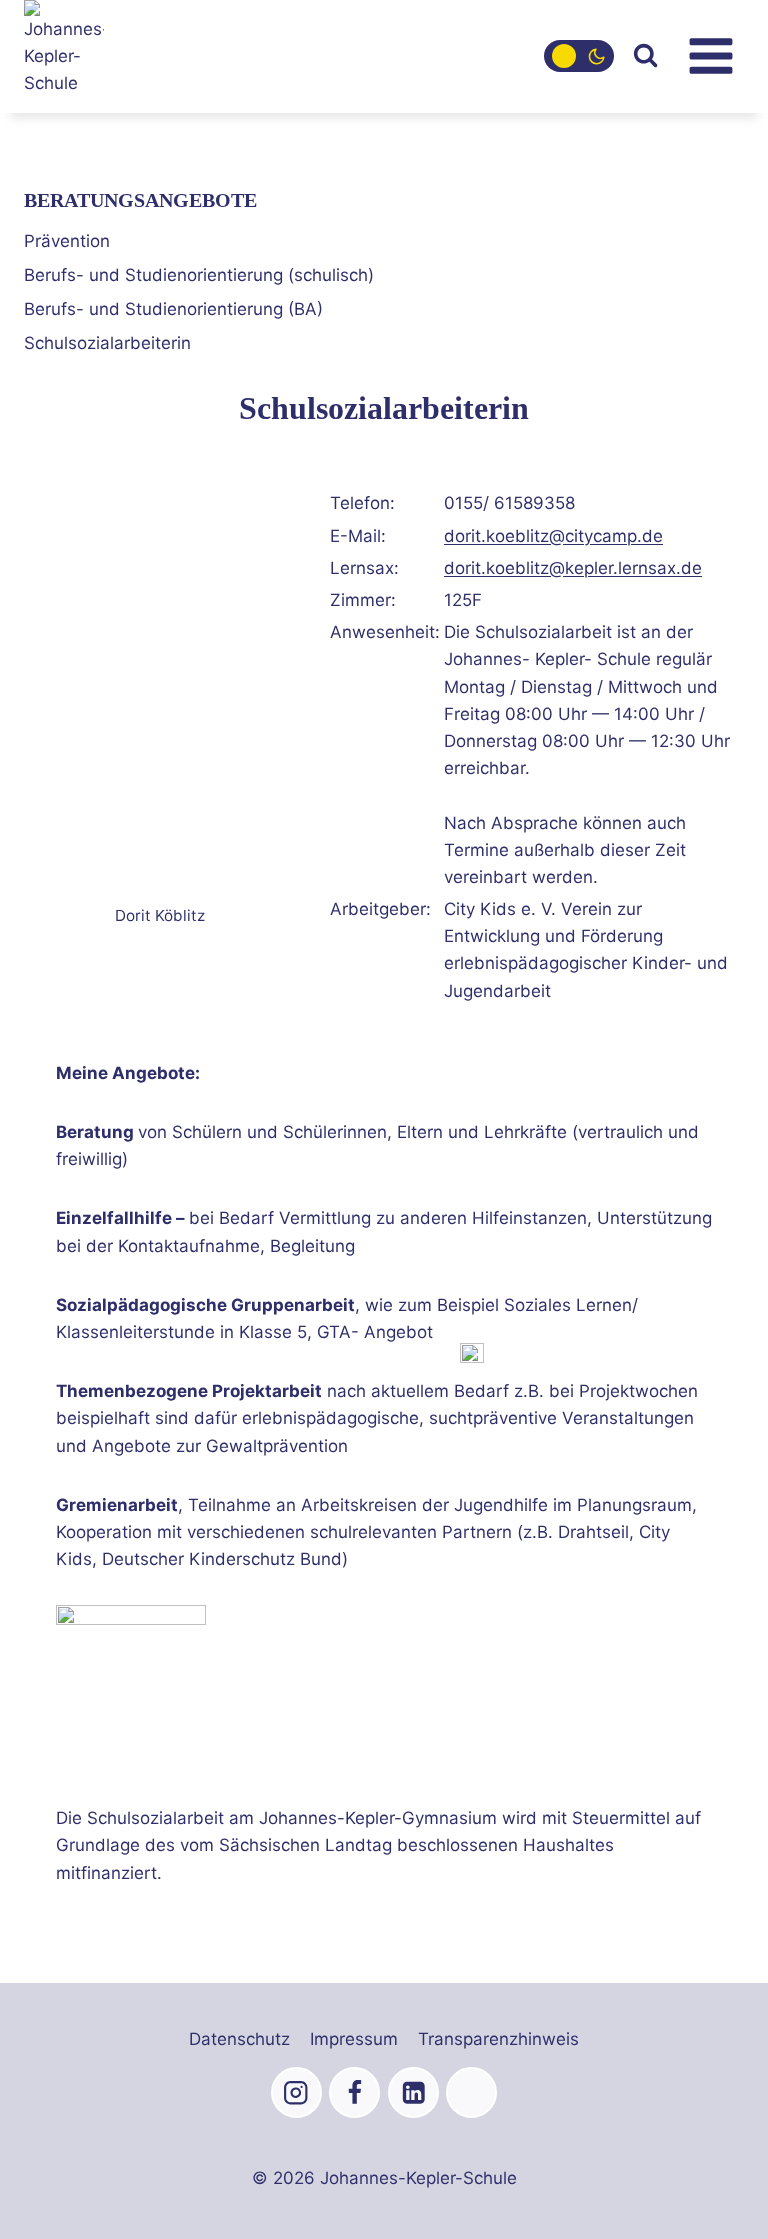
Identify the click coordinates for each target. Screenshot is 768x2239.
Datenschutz (239, 2039)
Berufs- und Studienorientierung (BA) (173, 309)
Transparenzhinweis (498, 2039)
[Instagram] (296, 2092)
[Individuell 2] (471, 2092)
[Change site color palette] (579, 56)
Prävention (67, 241)
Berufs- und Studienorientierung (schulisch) (199, 275)
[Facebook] (354, 2092)
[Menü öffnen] (710, 56)
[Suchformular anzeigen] (645, 56)
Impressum (354, 2039)
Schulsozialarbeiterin (107, 343)
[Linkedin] (413, 2092)
